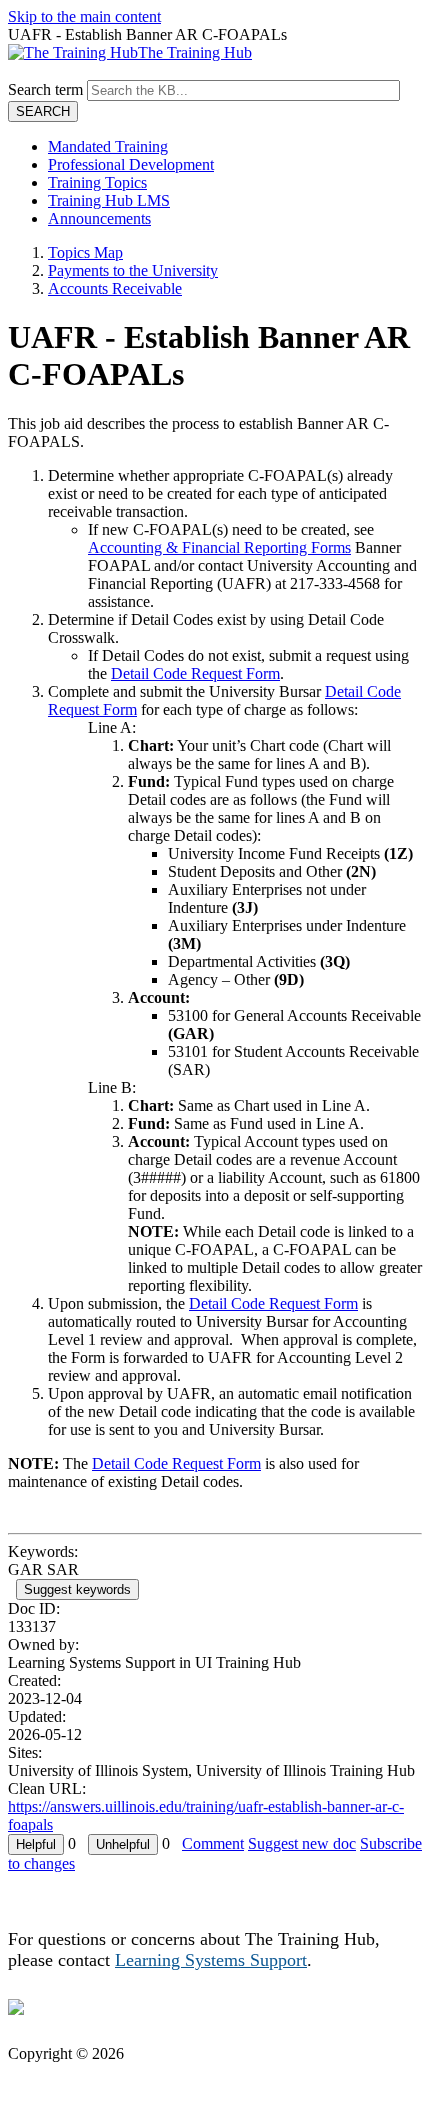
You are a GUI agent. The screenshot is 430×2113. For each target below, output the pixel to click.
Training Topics (97, 182)
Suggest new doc (302, 1843)
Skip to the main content (84, 16)
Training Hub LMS (109, 200)
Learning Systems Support (211, 1960)
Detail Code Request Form (195, 673)
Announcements (99, 218)
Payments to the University (133, 270)
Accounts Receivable (115, 288)
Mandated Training (108, 146)
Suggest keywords (77, 1589)
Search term (45, 89)
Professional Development (131, 164)
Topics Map (85, 252)
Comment (213, 1843)
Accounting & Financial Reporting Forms (219, 547)
